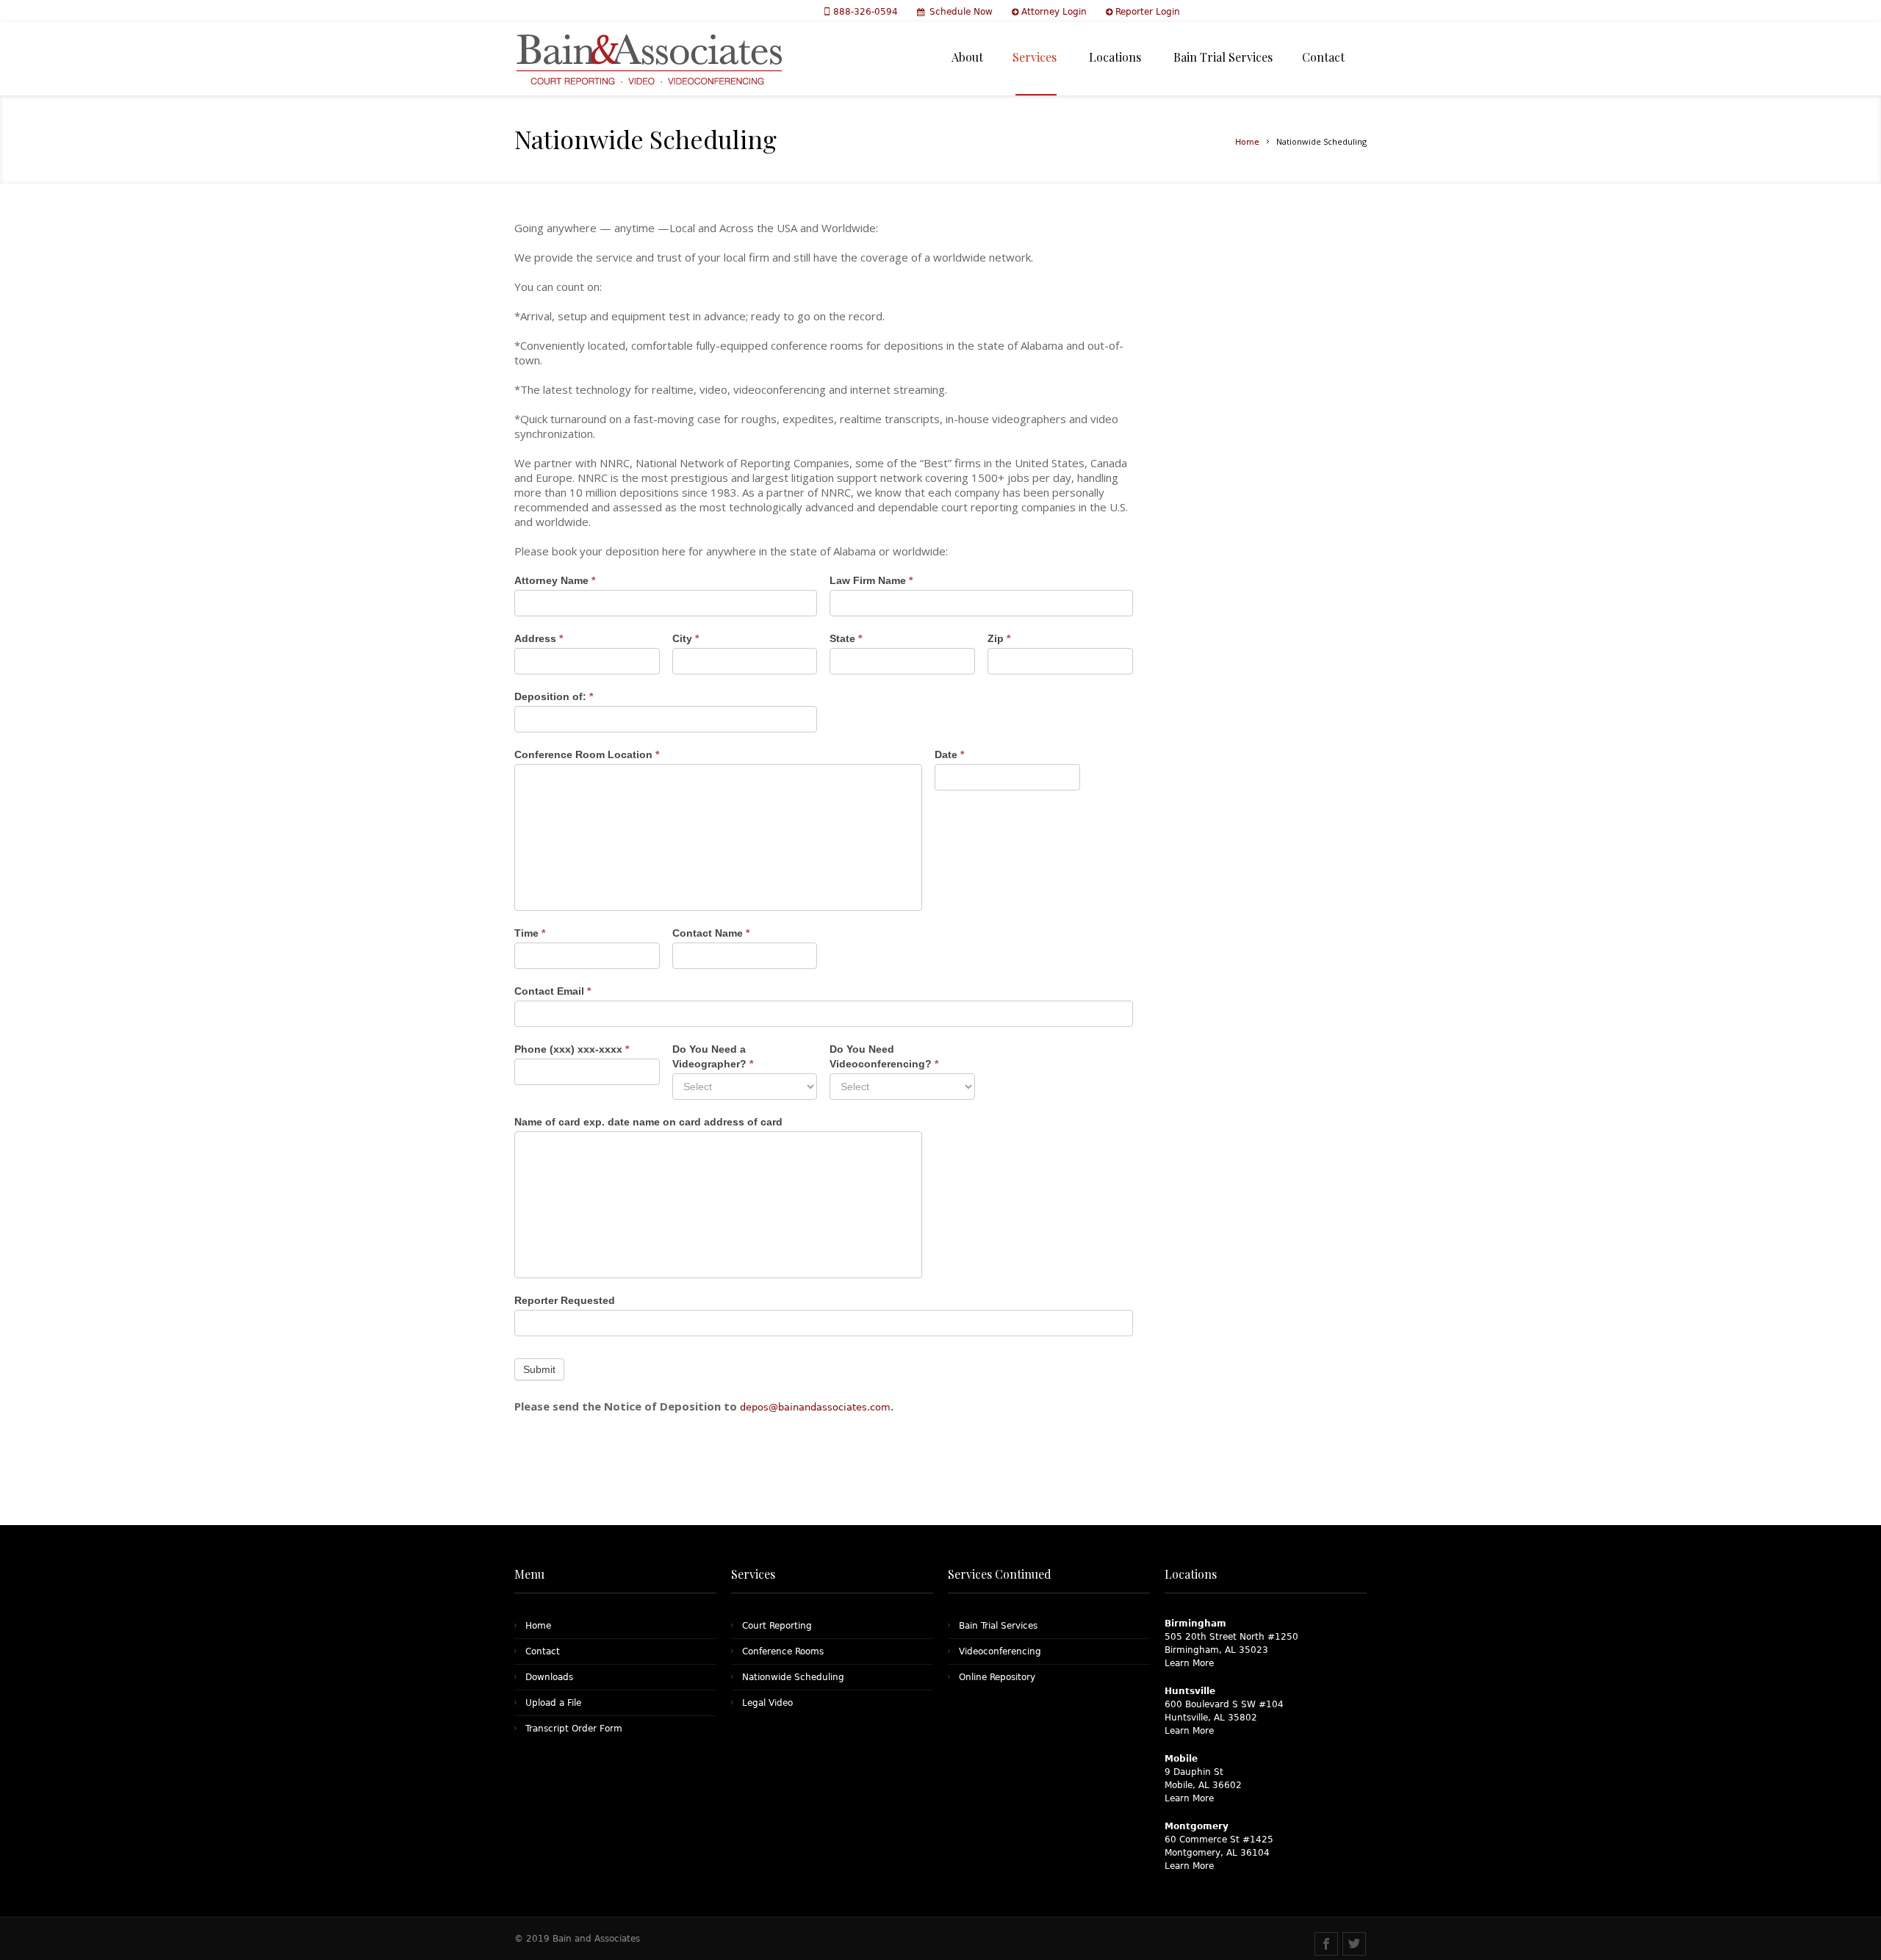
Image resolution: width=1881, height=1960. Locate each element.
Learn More (1189, 1663)
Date (949, 754)
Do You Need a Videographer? (713, 1056)
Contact (543, 1651)
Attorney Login (1054, 12)
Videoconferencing (1000, 1651)
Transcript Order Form (574, 1729)
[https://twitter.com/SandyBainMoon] (1354, 1944)
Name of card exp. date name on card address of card (648, 1122)
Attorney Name (555, 580)
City (686, 638)
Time (530, 933)
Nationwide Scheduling (793, 1677)
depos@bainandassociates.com (815, 1407)
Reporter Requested (565, 1300)
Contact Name (711, 933)
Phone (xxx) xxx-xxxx (572, 1049)
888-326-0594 (867, 12)
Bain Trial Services (998, 1626)
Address (539, 638)
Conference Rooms (783, 1651)
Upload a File (553, 1703)
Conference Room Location (587, 754)
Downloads (549, 1677)
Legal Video (767, 1703)
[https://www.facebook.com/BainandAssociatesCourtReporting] (1326, 1944)
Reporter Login (1148, 12)
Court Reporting (777, 1626)
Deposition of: (554, 696)
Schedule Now (961, 12)
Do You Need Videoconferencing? (884, 1056)
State (846, 638)
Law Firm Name (871, 580)
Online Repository (997, 1677)
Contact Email (553, 991)
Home (1247, 142)
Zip (999, 638)
